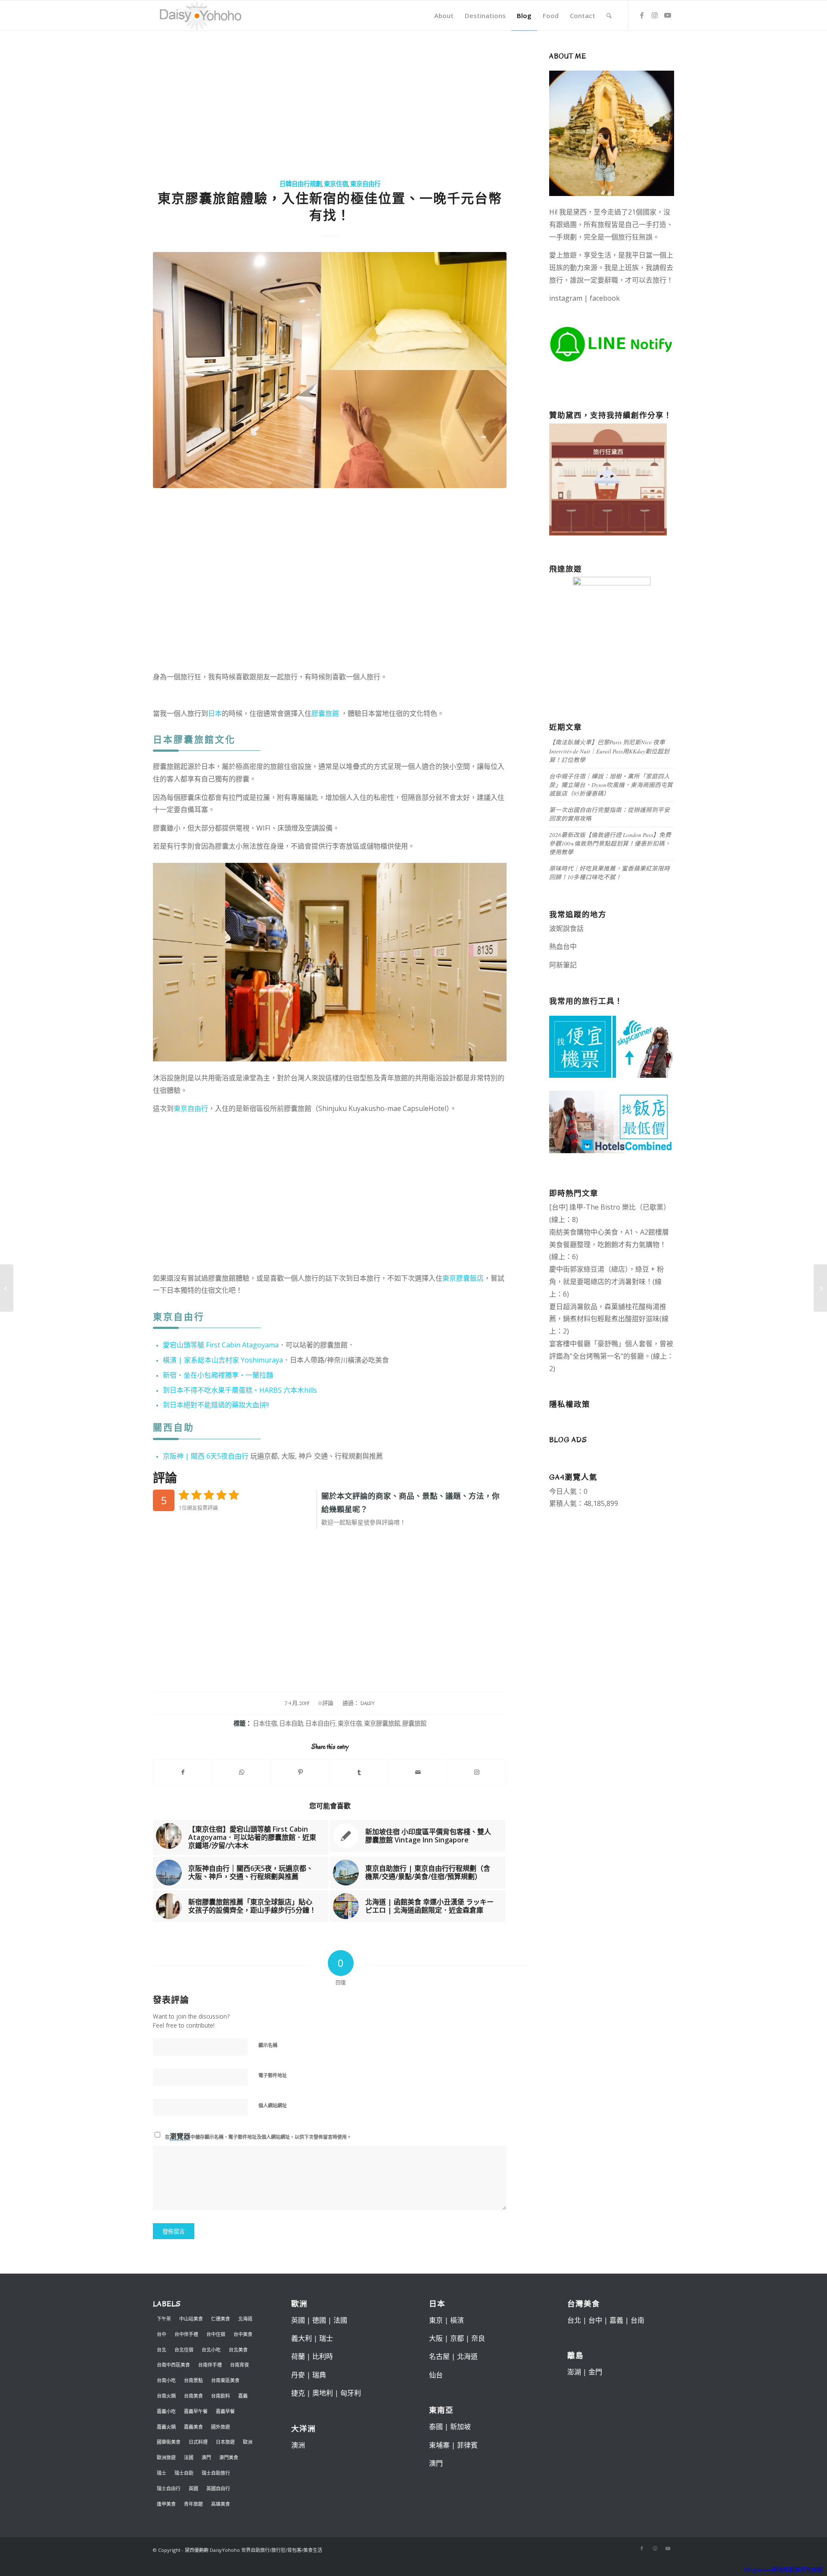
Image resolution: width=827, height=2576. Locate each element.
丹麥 (298, 2375)
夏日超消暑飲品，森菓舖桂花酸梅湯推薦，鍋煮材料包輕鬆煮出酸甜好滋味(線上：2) (609, 1319)
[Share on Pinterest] (301, 1772)
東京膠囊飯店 (463, 1278)
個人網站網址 (273, 2105)
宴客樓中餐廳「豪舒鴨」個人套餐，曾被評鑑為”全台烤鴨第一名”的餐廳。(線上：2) (611, 1356)
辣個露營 (649, 965)
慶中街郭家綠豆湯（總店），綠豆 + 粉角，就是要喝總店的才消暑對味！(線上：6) (606, 1282)
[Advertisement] (330, 106)
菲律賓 (467, 2445)
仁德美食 (221, 2319)
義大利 (302, 2338)
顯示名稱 (268, 2045)
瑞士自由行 (169, 2488)
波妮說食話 (566, 928)
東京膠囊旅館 (382, 1724)
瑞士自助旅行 (216, 2473)
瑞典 (319, 2375)
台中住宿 (216, 2334)
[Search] (609, 16)
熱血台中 (563, 946)
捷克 (298, 2393)
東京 (436, 2320)
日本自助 (291, 1724)
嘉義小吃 (166, 2411)
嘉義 (243, 2396)
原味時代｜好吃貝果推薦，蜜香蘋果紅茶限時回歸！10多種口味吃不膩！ (609, 873)
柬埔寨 (439, 2445)
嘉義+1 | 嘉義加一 (605, 965)
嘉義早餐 (225, 2411)
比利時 (323, 2356)
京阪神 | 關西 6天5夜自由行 (206, 1456)
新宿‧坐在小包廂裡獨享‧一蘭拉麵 (218, 1375)
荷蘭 (298, 2356)
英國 (193, 2488)
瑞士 (162, 2473)
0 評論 (326, 1703)
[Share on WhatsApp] (242, 1772)
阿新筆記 (563, 965)
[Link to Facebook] (642, 15)
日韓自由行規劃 (301, 184)
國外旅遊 (221, 2427)
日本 (215, 713)
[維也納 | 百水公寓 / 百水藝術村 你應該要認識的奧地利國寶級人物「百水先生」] (7, 1288)
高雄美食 (221, 2504)
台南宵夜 (239, 2365)
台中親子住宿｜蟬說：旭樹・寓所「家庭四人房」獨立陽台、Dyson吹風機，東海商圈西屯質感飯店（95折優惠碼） (611, 785)
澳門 (206, 2457)
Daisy (367, 1703)
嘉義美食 (193, 2427)
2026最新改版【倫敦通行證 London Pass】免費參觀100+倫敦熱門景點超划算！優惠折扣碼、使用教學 (610, 843)
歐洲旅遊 (166, 2457)
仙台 (436, 2375)
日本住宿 (265, 1724)
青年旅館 (193, 2504)
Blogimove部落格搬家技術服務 (784, 2570)
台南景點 (193, 2380)
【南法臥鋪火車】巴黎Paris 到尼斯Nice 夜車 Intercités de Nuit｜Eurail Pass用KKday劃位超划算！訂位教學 (609, 751)
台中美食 (243, 2334)
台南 (637, 2320)
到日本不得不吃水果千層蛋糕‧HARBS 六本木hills (240, 1390)
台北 (162, 2350)
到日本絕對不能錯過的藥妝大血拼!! (216, 1405)
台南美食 (193, 2396)
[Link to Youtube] (668, 15)
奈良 (478, 2338)
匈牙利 (351, 2393)
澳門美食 (229, 2457)
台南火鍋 (166, 2396)
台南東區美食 (225, 2380)
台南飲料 (221, 2396)
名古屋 (439, 2356)
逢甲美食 (166, 2504)
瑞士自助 (184, 2473)
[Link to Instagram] (655, 15)
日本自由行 (320, 1724)
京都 (457, 2338)
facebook (605, 298)
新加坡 (460, 2427)
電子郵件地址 (273, 2075)
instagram (566, 298)
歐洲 (248, 2442)
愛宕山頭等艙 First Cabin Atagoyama (221, 1345)
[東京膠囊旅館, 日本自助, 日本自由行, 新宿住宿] (330, 370)
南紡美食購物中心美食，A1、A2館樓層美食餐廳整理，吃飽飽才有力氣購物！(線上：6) (609, 1244)
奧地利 (323, 2393)
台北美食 (238, 2350)
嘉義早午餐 (196, 2411)
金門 (595, 2372)
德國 (319, 2320)
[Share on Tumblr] (360, 1772)
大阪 (436, 2338)
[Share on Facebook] (183, 1772)
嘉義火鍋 (166, 2427)
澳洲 (298, 2445)
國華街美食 (169, 2442)
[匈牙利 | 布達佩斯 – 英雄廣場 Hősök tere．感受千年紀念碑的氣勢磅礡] (820, 1288)
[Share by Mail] (418, 1772)
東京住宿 (336, 184)
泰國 (436, 2427)
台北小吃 (211, 2350)
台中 (162, 2334)
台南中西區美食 (173, 2365)
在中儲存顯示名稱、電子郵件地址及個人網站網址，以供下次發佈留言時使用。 (258, 2136)
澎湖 (574, 2372)
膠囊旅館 (325, 713)
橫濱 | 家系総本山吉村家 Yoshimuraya (223, 1360)
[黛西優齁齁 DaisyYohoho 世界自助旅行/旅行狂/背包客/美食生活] (200, 16)
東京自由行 (365, 184)
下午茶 (164, 2319)
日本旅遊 (225, 2442)
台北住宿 (184, 2350)
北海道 (245, 2319)
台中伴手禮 (186, 2334)
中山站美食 (191, 2319)
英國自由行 (218, 2488)
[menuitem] (444, 16)
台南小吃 (166, 2380)
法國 (189, 2457)
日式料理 (198, 2442)
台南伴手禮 (210, 2365)
